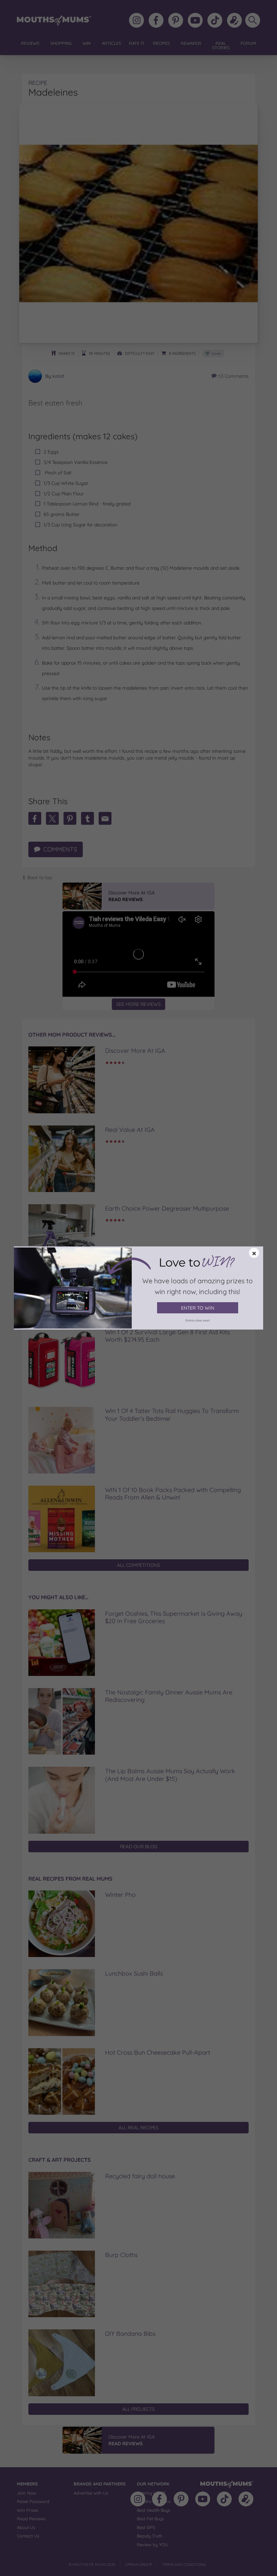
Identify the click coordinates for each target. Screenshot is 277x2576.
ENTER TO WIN (198, 1308)
